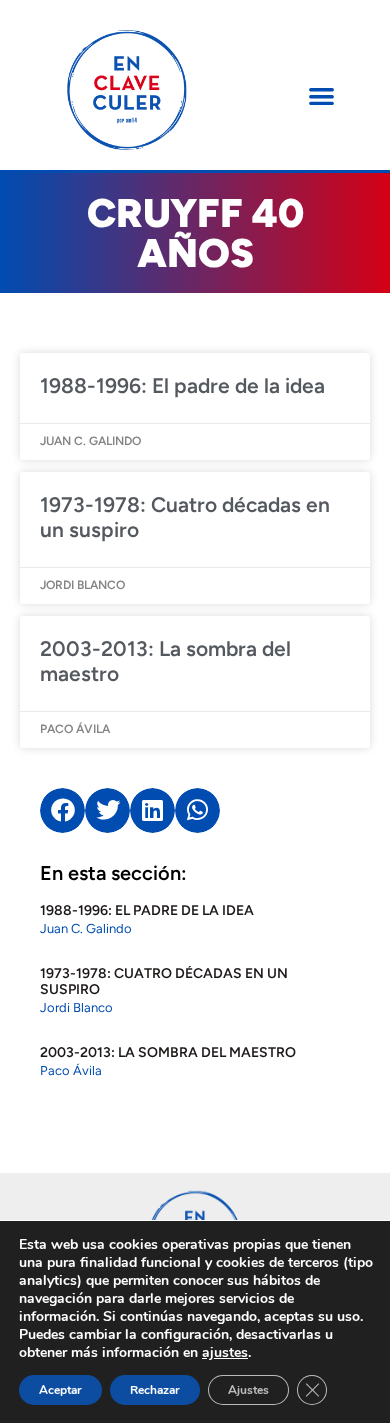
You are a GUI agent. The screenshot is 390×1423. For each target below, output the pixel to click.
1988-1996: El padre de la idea (182, 385)
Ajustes (248, 1390)
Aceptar (60, 1390)
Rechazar (155, 1390)
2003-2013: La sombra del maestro (168, 1052)
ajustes (225, 1353)
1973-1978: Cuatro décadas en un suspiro (164, 982)
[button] (321, 95)
